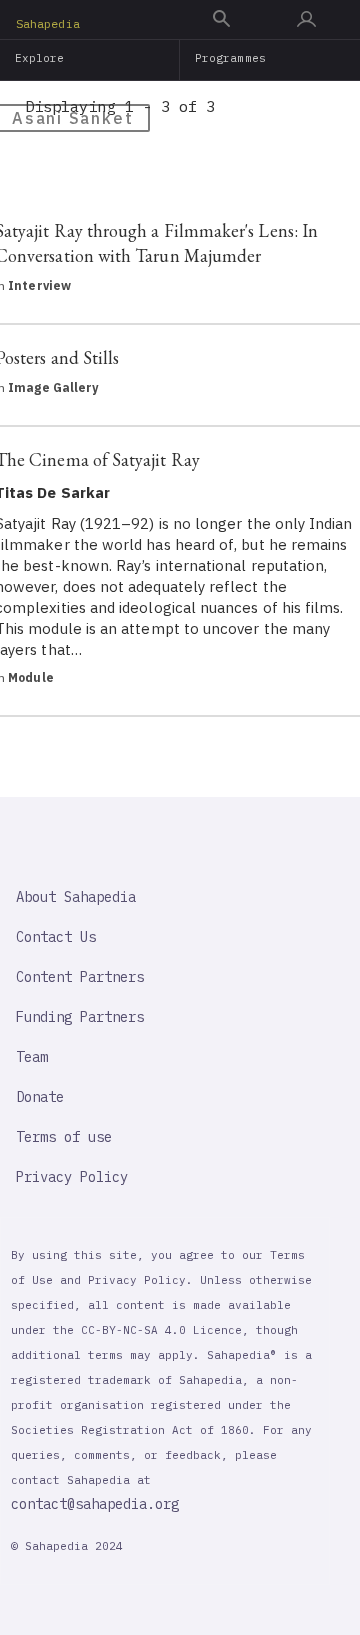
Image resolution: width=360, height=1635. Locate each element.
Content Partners (80, 977)
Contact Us (56, 937)
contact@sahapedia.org (95, 1504)
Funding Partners (80, 1017)
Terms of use (64, 1137)
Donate (40, 1097)
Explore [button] (40, 58)
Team (32, 1057)
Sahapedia (48, 23)
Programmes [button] (230, 58)
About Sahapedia (76, 897)
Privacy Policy (72, 1177)
